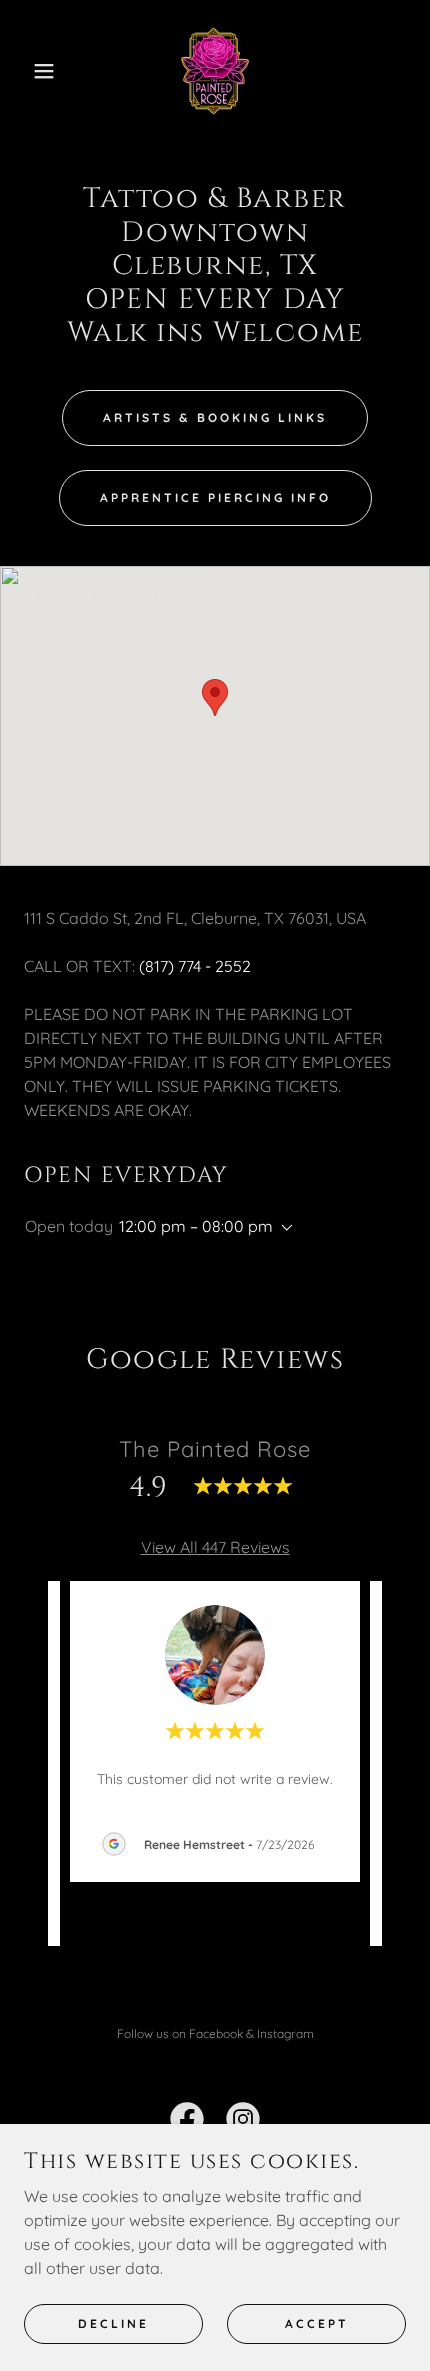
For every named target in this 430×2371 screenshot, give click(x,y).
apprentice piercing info (215, 497)
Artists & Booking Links (215, 417)
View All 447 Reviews (215, 1547)
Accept (317, 2323)
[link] (215, 71)
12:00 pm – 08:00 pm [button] (196, 1226)
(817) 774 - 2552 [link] (195, 966)
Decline (113, 2323)
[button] (32, 71)
